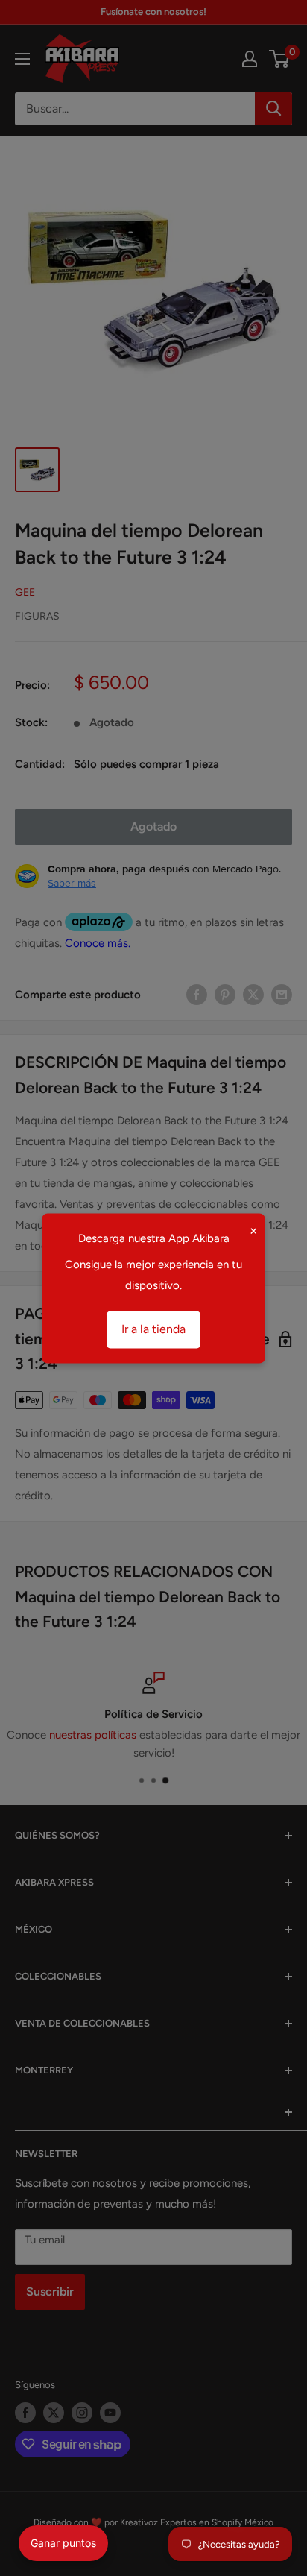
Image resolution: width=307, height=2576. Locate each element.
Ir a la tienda (153, 1329)
